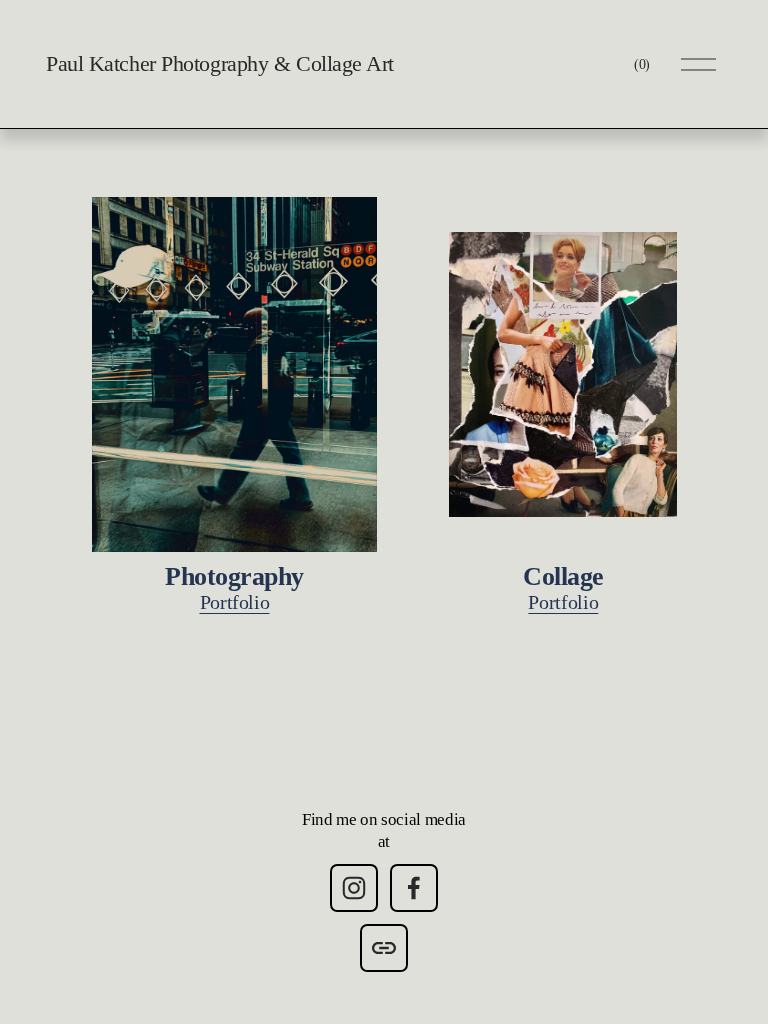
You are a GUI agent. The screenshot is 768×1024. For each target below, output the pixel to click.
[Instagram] (354, 888)
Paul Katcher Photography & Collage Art (220, 63)
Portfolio (235, 602)
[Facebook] (414, 888)
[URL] (384, 948)
